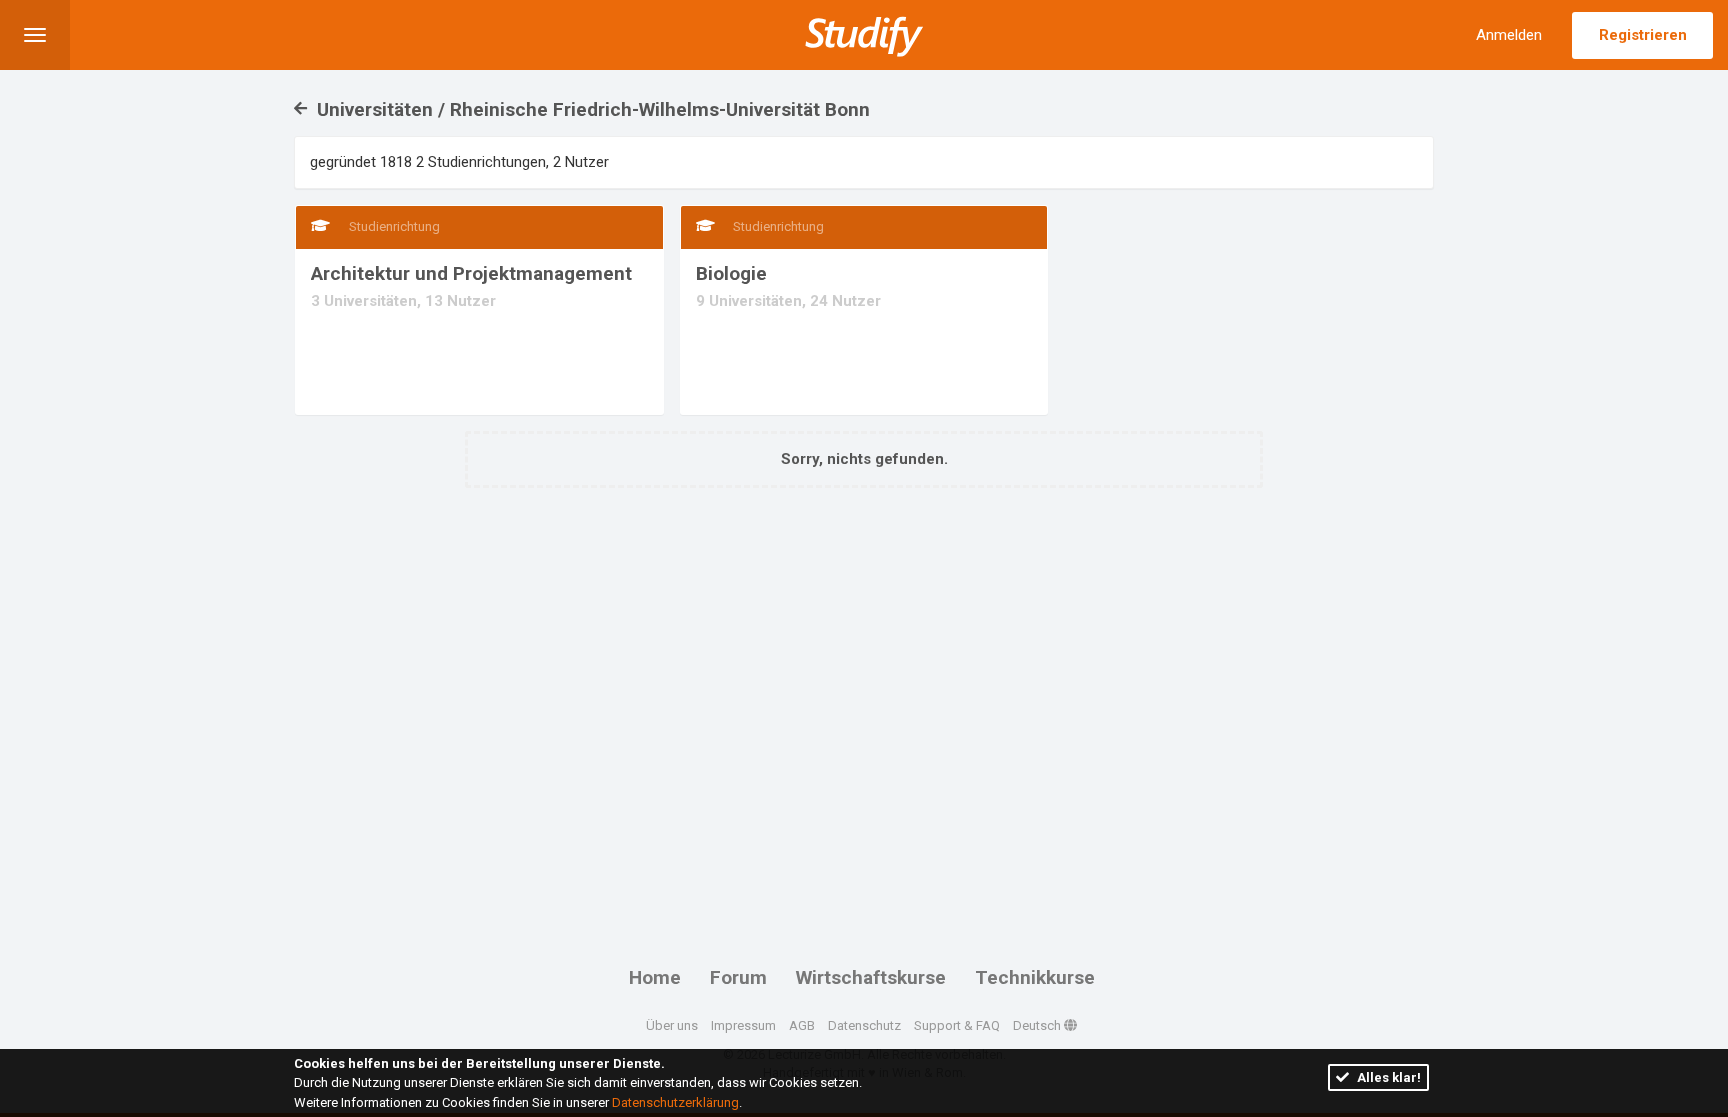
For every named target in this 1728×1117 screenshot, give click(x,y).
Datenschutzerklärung (675, 1102)
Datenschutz (864, 1025)
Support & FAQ (957, 1025)
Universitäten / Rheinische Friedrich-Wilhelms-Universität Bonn (591, 109)
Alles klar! (1387, 1077)
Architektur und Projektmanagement (471, 273)
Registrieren (1643, 35)
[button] (35, 35)
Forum (738, 977)
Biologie (731, 273)
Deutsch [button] (1038, 1025)
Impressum (743, 1025)
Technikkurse (1035, 977)
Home (655, 977)
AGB (802, 1025)
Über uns (672, 1025)
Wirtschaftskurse (871, 977)
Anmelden (1509, 35)
